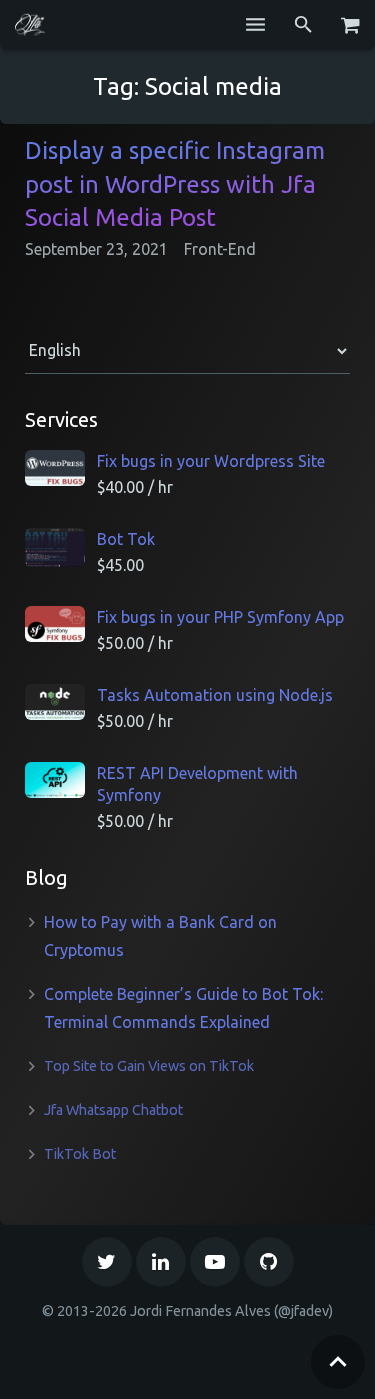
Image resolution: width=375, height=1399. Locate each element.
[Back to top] (338, 1362)
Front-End (220, 249)
